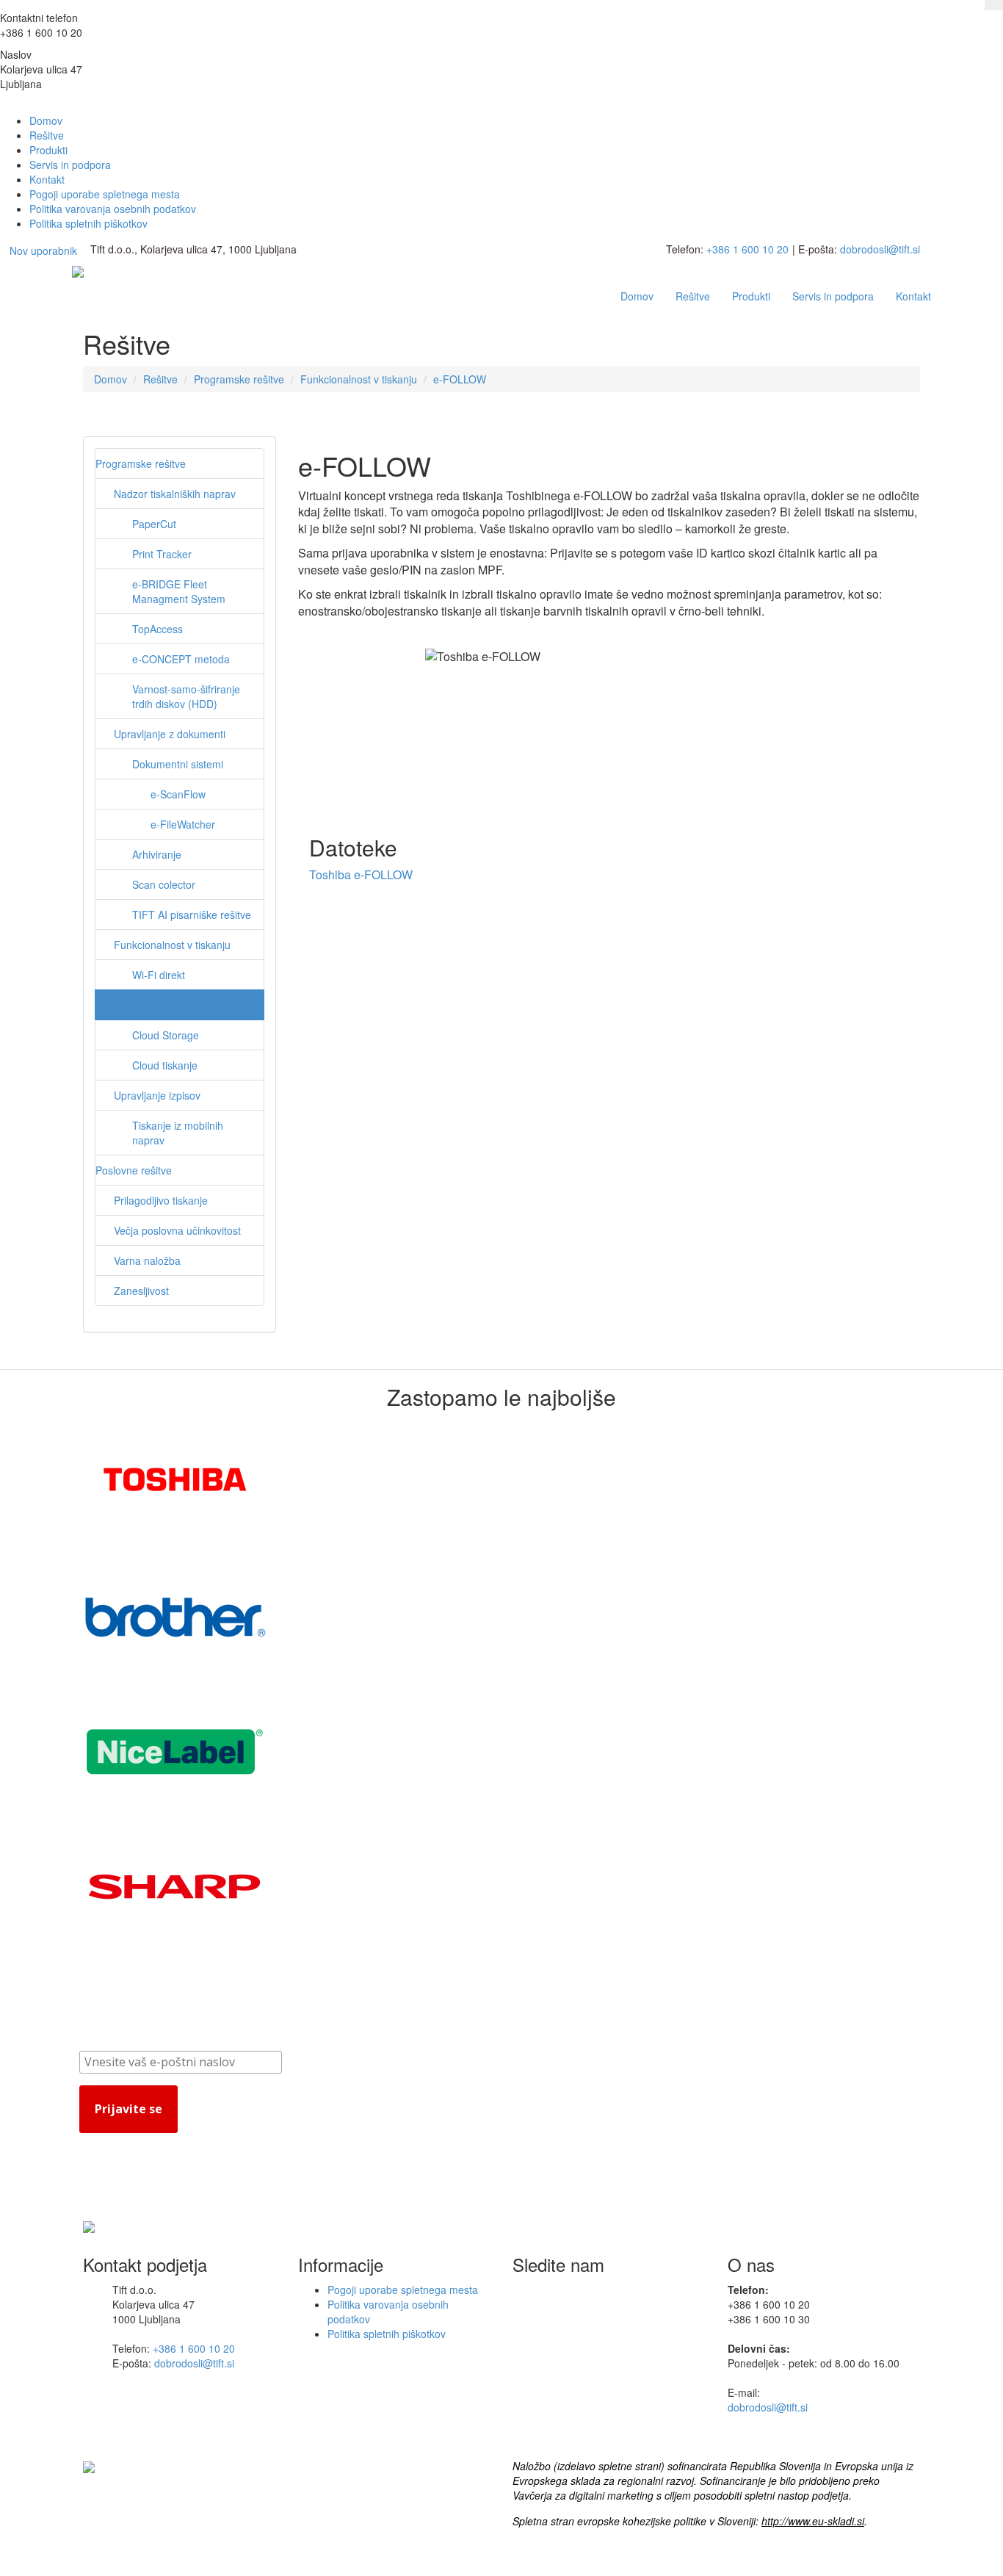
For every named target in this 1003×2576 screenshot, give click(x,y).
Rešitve (47, 135)
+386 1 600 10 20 (747, 249)
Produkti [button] (751, 296)
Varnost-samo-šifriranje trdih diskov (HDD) (186, 696)
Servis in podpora (70, 165)
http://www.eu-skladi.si (813, 2521)
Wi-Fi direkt (159, 975)
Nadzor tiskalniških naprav (175, 494)
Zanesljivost (141, 1291)
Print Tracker (162, 554)
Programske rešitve (239, 379)
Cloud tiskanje (165, 1065)
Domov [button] (637, 296)
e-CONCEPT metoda (181, 659)
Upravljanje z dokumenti (170, 734)
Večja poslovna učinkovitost (177, 1230)
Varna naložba (147, 1260)
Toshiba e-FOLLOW (361, 874)
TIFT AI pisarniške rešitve (192, 914)
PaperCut (154, 524)
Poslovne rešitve (134, 1170)
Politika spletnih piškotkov (88, 223)
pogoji (185, 2144)
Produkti (48, 150)
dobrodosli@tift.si (880, 249)
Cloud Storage (166, 1035)
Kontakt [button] (913, 296)
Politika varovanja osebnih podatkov (113, 209)
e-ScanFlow (178, 794)
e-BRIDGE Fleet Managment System (179, 591)
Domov (46, 120)
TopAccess (157, 629)
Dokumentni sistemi (178, 764)
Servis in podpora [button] (833, 296)
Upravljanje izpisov (157, 1095)
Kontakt (47, 179)
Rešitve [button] (693, 296)
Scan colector (164, 884)
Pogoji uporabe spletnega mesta (105, 194)
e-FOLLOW (460, 379)
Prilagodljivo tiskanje (161, 1200)
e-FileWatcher (183, 824)
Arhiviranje (157, 854)
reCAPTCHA (138, 2144)
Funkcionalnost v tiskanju (359, 379)
